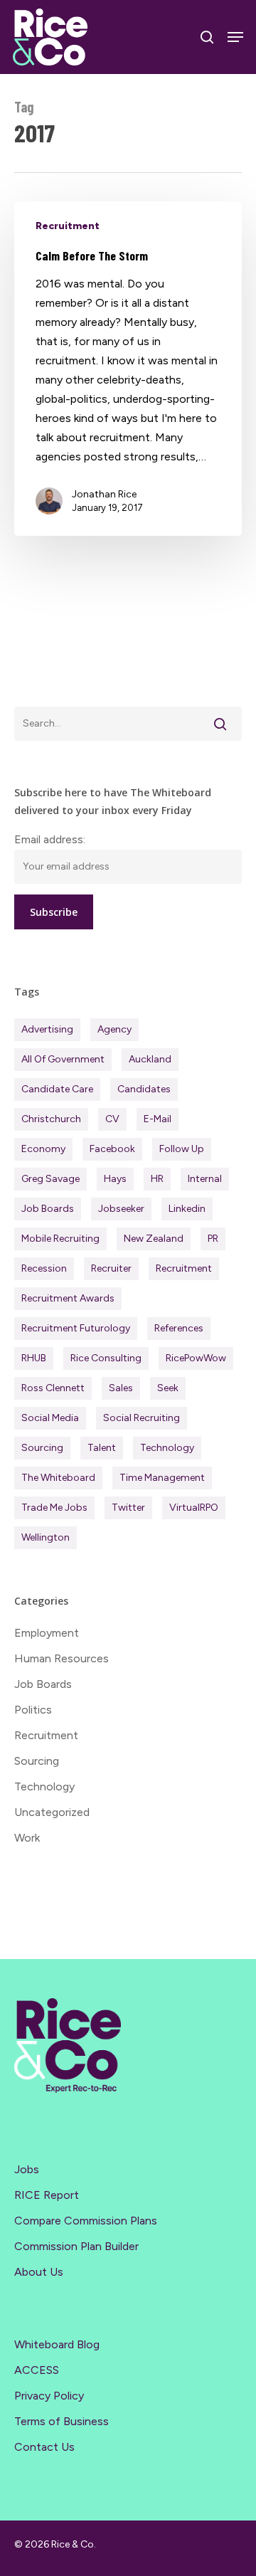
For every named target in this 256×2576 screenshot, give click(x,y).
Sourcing (42, 1448)
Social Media (50, 1418)
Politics (33, 1710)
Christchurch (51, 1119)
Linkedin (187, 1209)
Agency (114, 1029)
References (179, 1328)
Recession (44, 1268)
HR (157, 1179)
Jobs (27, 2169)
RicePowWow (196, 1358)
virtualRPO (194, 1508)
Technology (167, 1448)
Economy (43, 1149)
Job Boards (48, 1209)
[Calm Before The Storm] (128, 369)
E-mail (158, 1119)
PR (213, 1239)
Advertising (47, 1029)
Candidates (144, 1089)
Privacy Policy (49, 2396)
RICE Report (47, 2195)
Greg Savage (50, 1179)
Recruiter (111, 1268)
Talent (102, 1448)
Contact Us (44, 2447)
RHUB (34, 1358)
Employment (47, 1633)
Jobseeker (121, 1209)
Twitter (128, 1508)
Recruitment (68, 226)
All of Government (63, 1059)
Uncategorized (52, 1812)
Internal (205, 1179)
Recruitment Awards (68, 1298)
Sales (121, 1388)
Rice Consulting (106, 1358)
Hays (115, 1179)
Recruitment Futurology (76, 1328)
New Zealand (154, 1239)
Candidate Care (57, 1089)
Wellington (46, 1537)
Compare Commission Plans (86, 2221)
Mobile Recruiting (60, 1239)
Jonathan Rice (104, 494)
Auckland (150, 1059)
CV (112, 1119)
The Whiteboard (58, 1478)
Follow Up (182, 1149)
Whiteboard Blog (57, 2344)
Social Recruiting (142, 1418)
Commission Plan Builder (76, 2246)
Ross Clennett (53, 1388)
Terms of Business (62, 2421)
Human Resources (62, 1658)
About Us (39, 2272)
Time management (162, 1478)
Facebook (112, 1149)
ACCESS (37, 2370)
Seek (168, 1388)
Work (27, 1838)
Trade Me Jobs (54, 1508)
